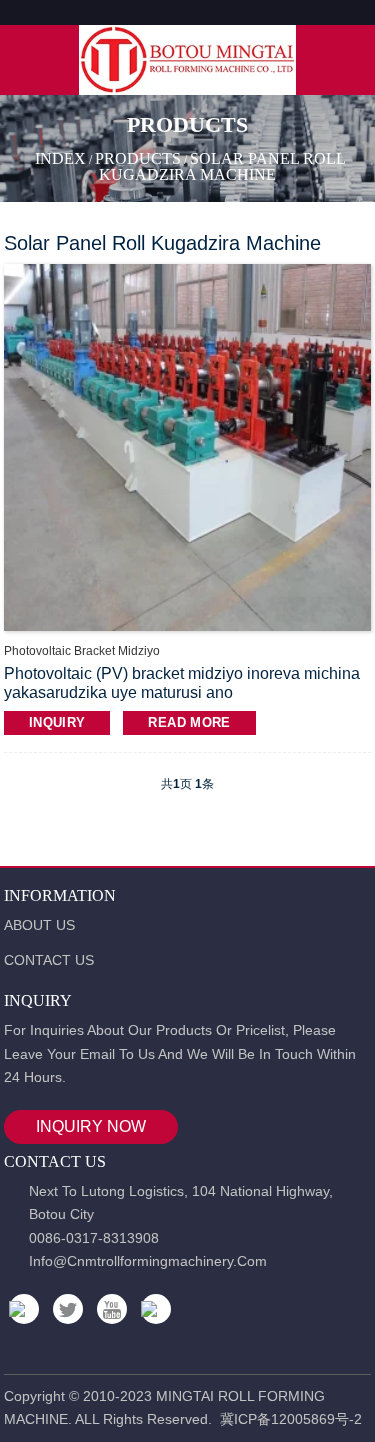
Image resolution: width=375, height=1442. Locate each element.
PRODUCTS (138, 158)
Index (60, 158)
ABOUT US (39, 925)
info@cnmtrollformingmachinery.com (148, 1261)
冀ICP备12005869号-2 (291, 1419)
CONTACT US (49, 960)
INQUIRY (57, 722)
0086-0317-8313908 (94, 1238)
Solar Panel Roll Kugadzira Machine (222, 166)
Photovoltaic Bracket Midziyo (82, 651)
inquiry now (91, 1126)
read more (189, 722)
